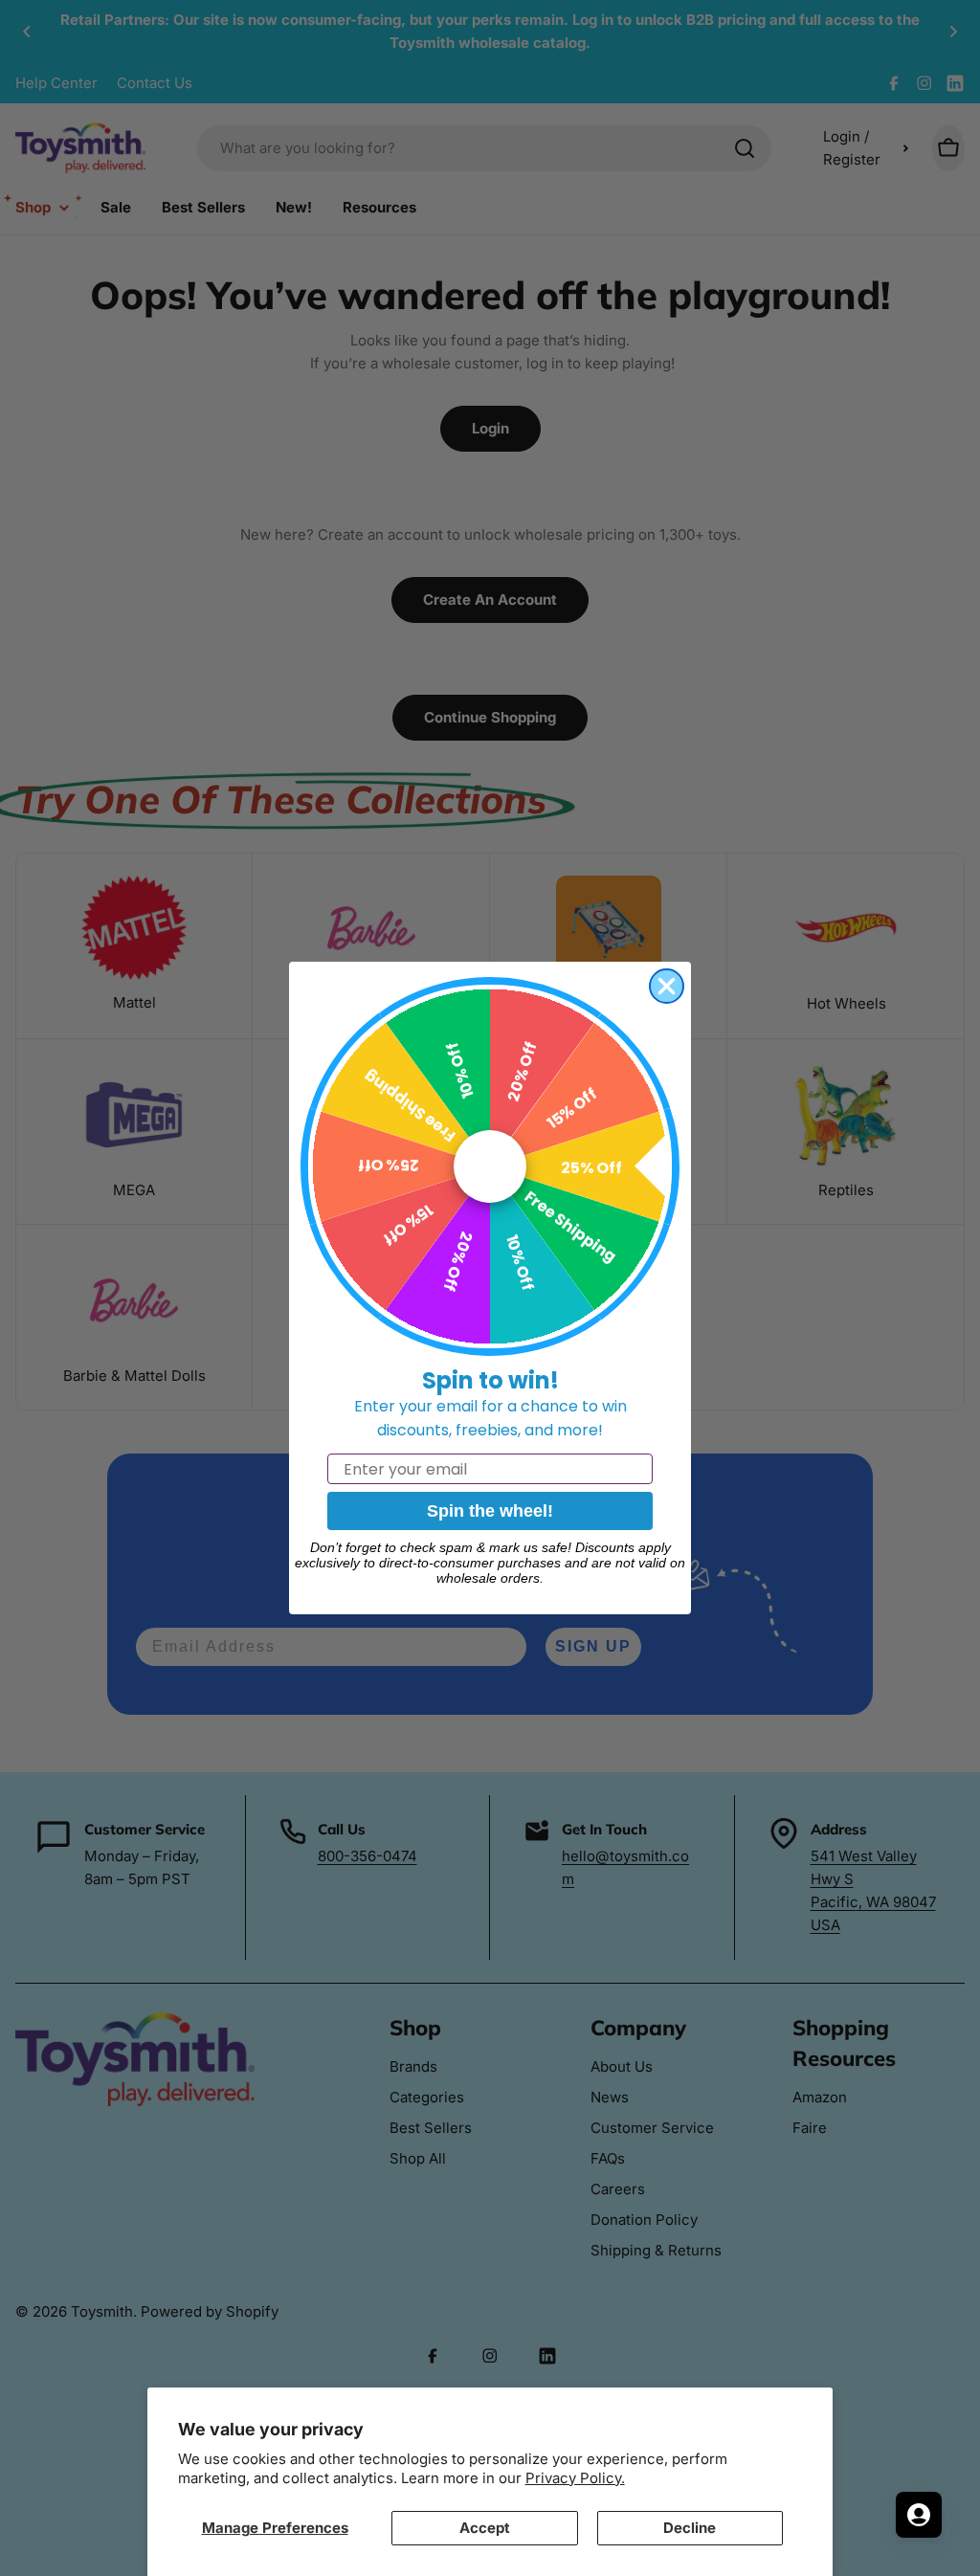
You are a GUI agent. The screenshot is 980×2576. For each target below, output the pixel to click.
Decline (690, 2528)
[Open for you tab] (919, 2515)
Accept (485, 2528)
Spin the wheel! (490, 1511)
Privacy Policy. (575, 2478)
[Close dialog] (667, 986)
